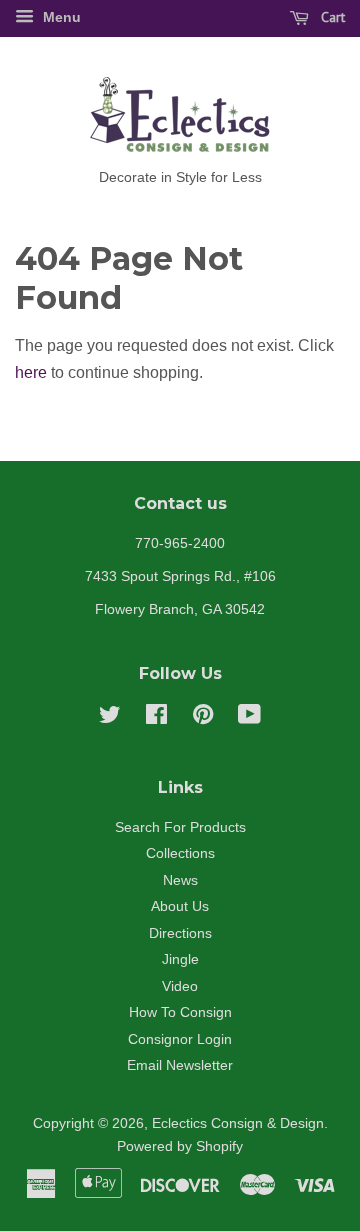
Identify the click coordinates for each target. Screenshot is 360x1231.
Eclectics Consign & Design (238, 1123)
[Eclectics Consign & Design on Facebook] (156, 718)
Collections (180, 853)
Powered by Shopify (180, 1146)
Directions (180, 933)
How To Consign (180, 1012)
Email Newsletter (180, 1065)
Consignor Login (180, 1039)
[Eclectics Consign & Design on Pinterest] (203, 718)
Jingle (180, 959)
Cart (331, 17)
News (180, 880)
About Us (180, 906)
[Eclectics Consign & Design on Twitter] (110, 718)
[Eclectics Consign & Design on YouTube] (249, 718)
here (31, 372)
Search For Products (180, 827)
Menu (60, 17)
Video (180, 986)
